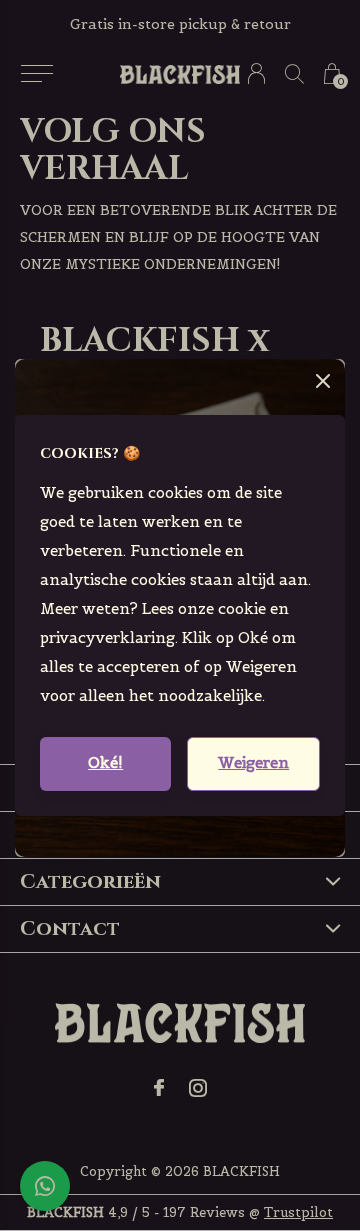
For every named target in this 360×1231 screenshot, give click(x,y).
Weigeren (253, 762)
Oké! (105, 762)
